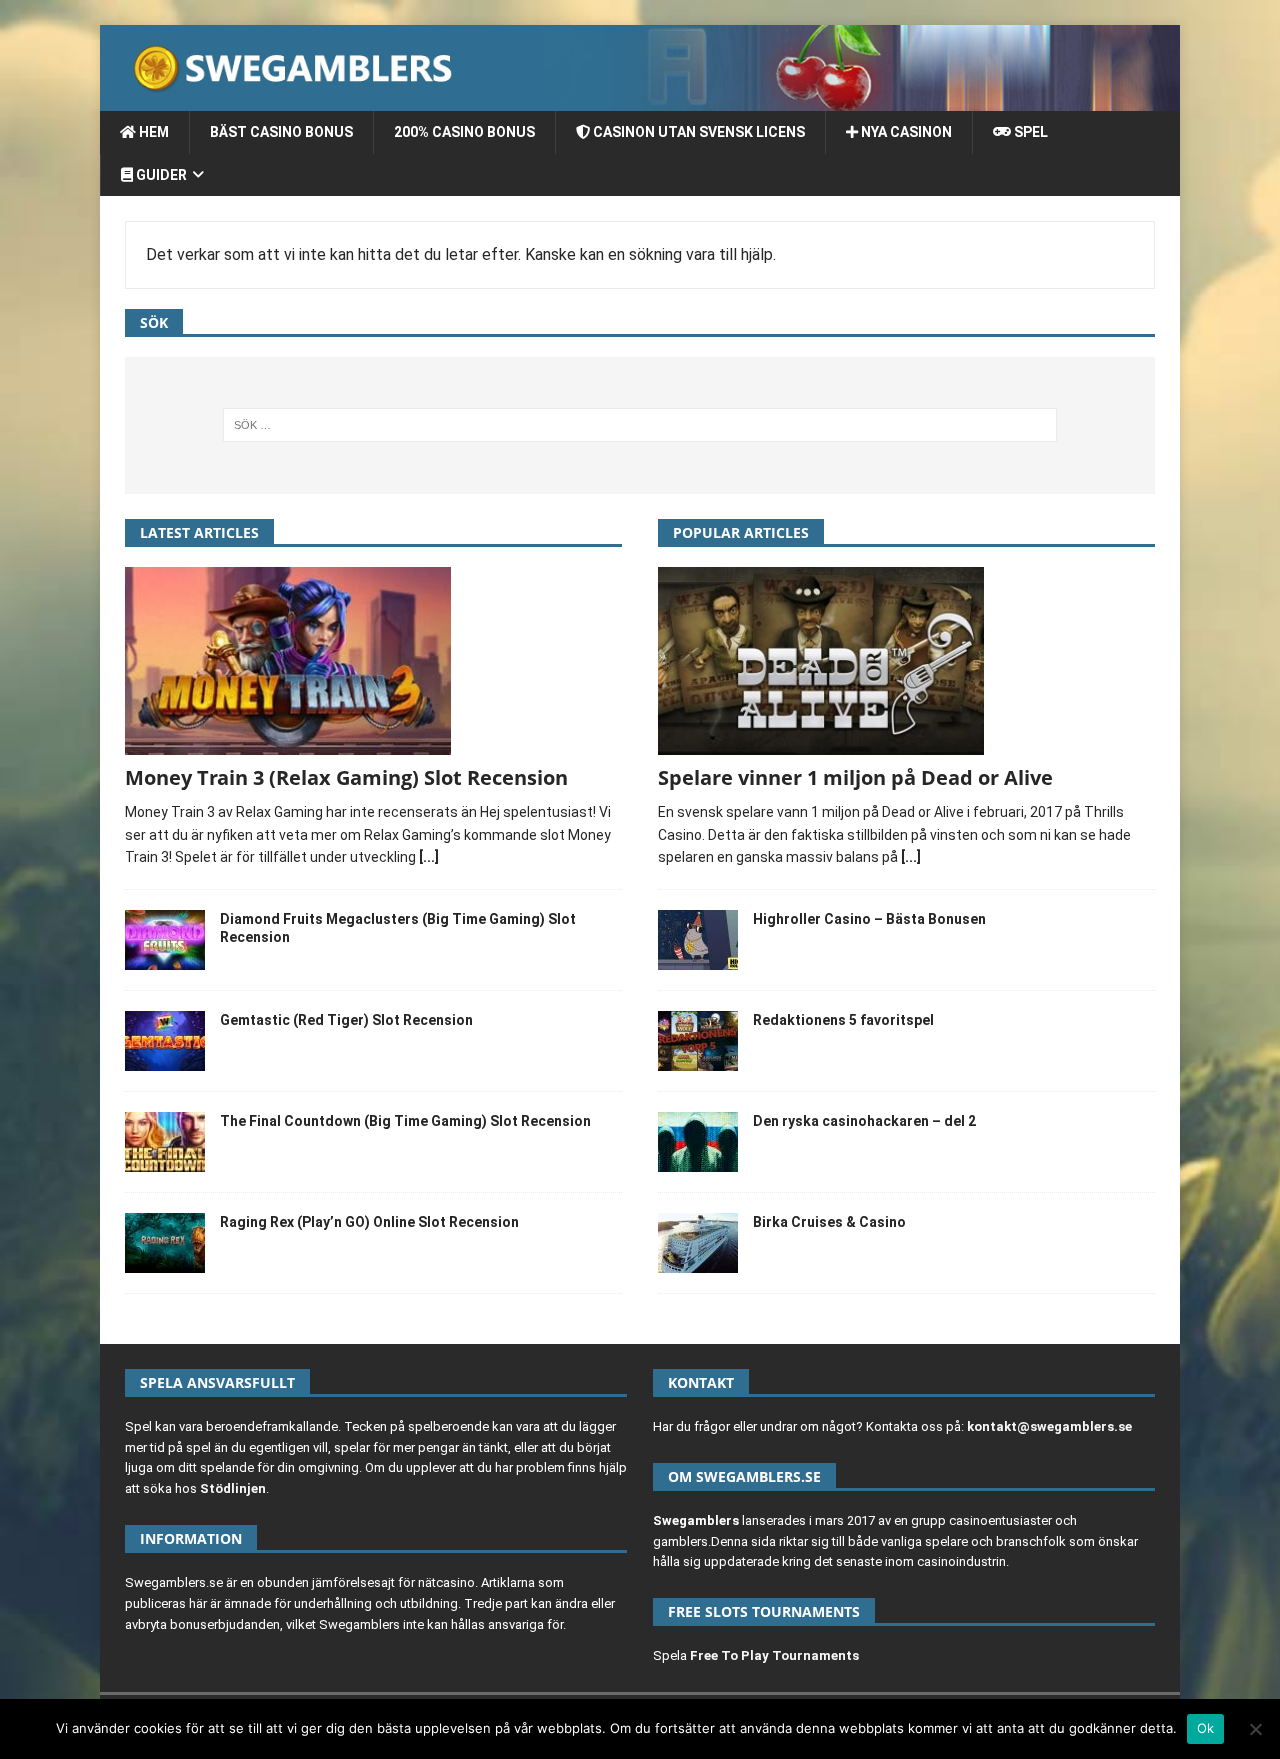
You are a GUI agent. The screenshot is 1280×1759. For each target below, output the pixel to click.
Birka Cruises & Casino (829, 1222)
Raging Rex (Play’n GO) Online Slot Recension (369, 1222)
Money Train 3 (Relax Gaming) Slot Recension (346, 777)
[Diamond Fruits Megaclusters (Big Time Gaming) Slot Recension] (165, 940)
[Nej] (1255, 1729)
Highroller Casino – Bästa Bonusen (869, 919)
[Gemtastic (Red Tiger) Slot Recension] (165, 1041)
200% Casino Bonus (464, 132)
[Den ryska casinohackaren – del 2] (698, 1142)
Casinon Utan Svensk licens (697, 132)
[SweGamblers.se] (640, 100)
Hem (152, 132)
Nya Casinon (905, 132)
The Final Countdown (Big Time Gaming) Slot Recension (405, 1121)
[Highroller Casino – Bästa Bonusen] (698, 940)
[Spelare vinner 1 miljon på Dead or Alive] (906, 661)
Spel (1029, 132)
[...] (429, 857)
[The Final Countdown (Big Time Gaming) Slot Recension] (165, 1142)
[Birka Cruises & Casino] (698, 1243)
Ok (1206, 1728)
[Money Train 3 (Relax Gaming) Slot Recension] (373, 661)
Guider (160, 175)
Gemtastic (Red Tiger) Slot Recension (346, 1020)
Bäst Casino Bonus (281, 132)
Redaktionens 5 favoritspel (843, 1020)
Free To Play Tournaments (774, 1655)
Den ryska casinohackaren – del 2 (864, 1121)
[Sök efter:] (640, 425)
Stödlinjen (233, 1488)
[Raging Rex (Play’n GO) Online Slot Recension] (165, 1243)
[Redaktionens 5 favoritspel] (698, 1041)
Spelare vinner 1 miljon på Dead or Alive (855, 777)
